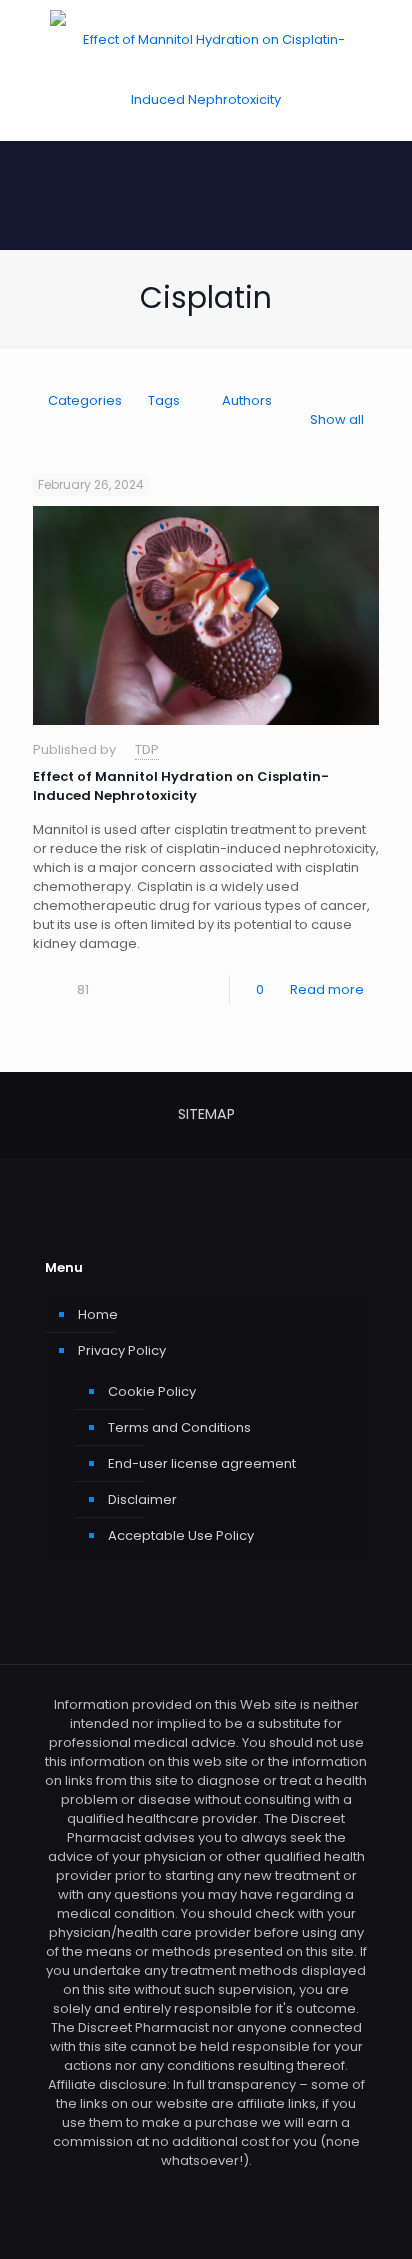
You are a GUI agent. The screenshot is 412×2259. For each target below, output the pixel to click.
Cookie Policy (152, 1391)
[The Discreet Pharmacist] (206, 70)
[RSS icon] (206, 2188)
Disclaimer (142, 1499)
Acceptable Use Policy (181, 1535)
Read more (327, 989)
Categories (85, 400)
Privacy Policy (122, 1350)
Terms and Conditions (179, 1427)
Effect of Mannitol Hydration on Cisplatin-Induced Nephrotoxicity (181, 786)
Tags (164, 400)
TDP (147, 749)
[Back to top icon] (371, 2218)
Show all (337, 419)
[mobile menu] (385, 40)
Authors (247, 400)
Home (98, 1314)
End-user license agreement (202, 1463)
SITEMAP (206, 1114)
